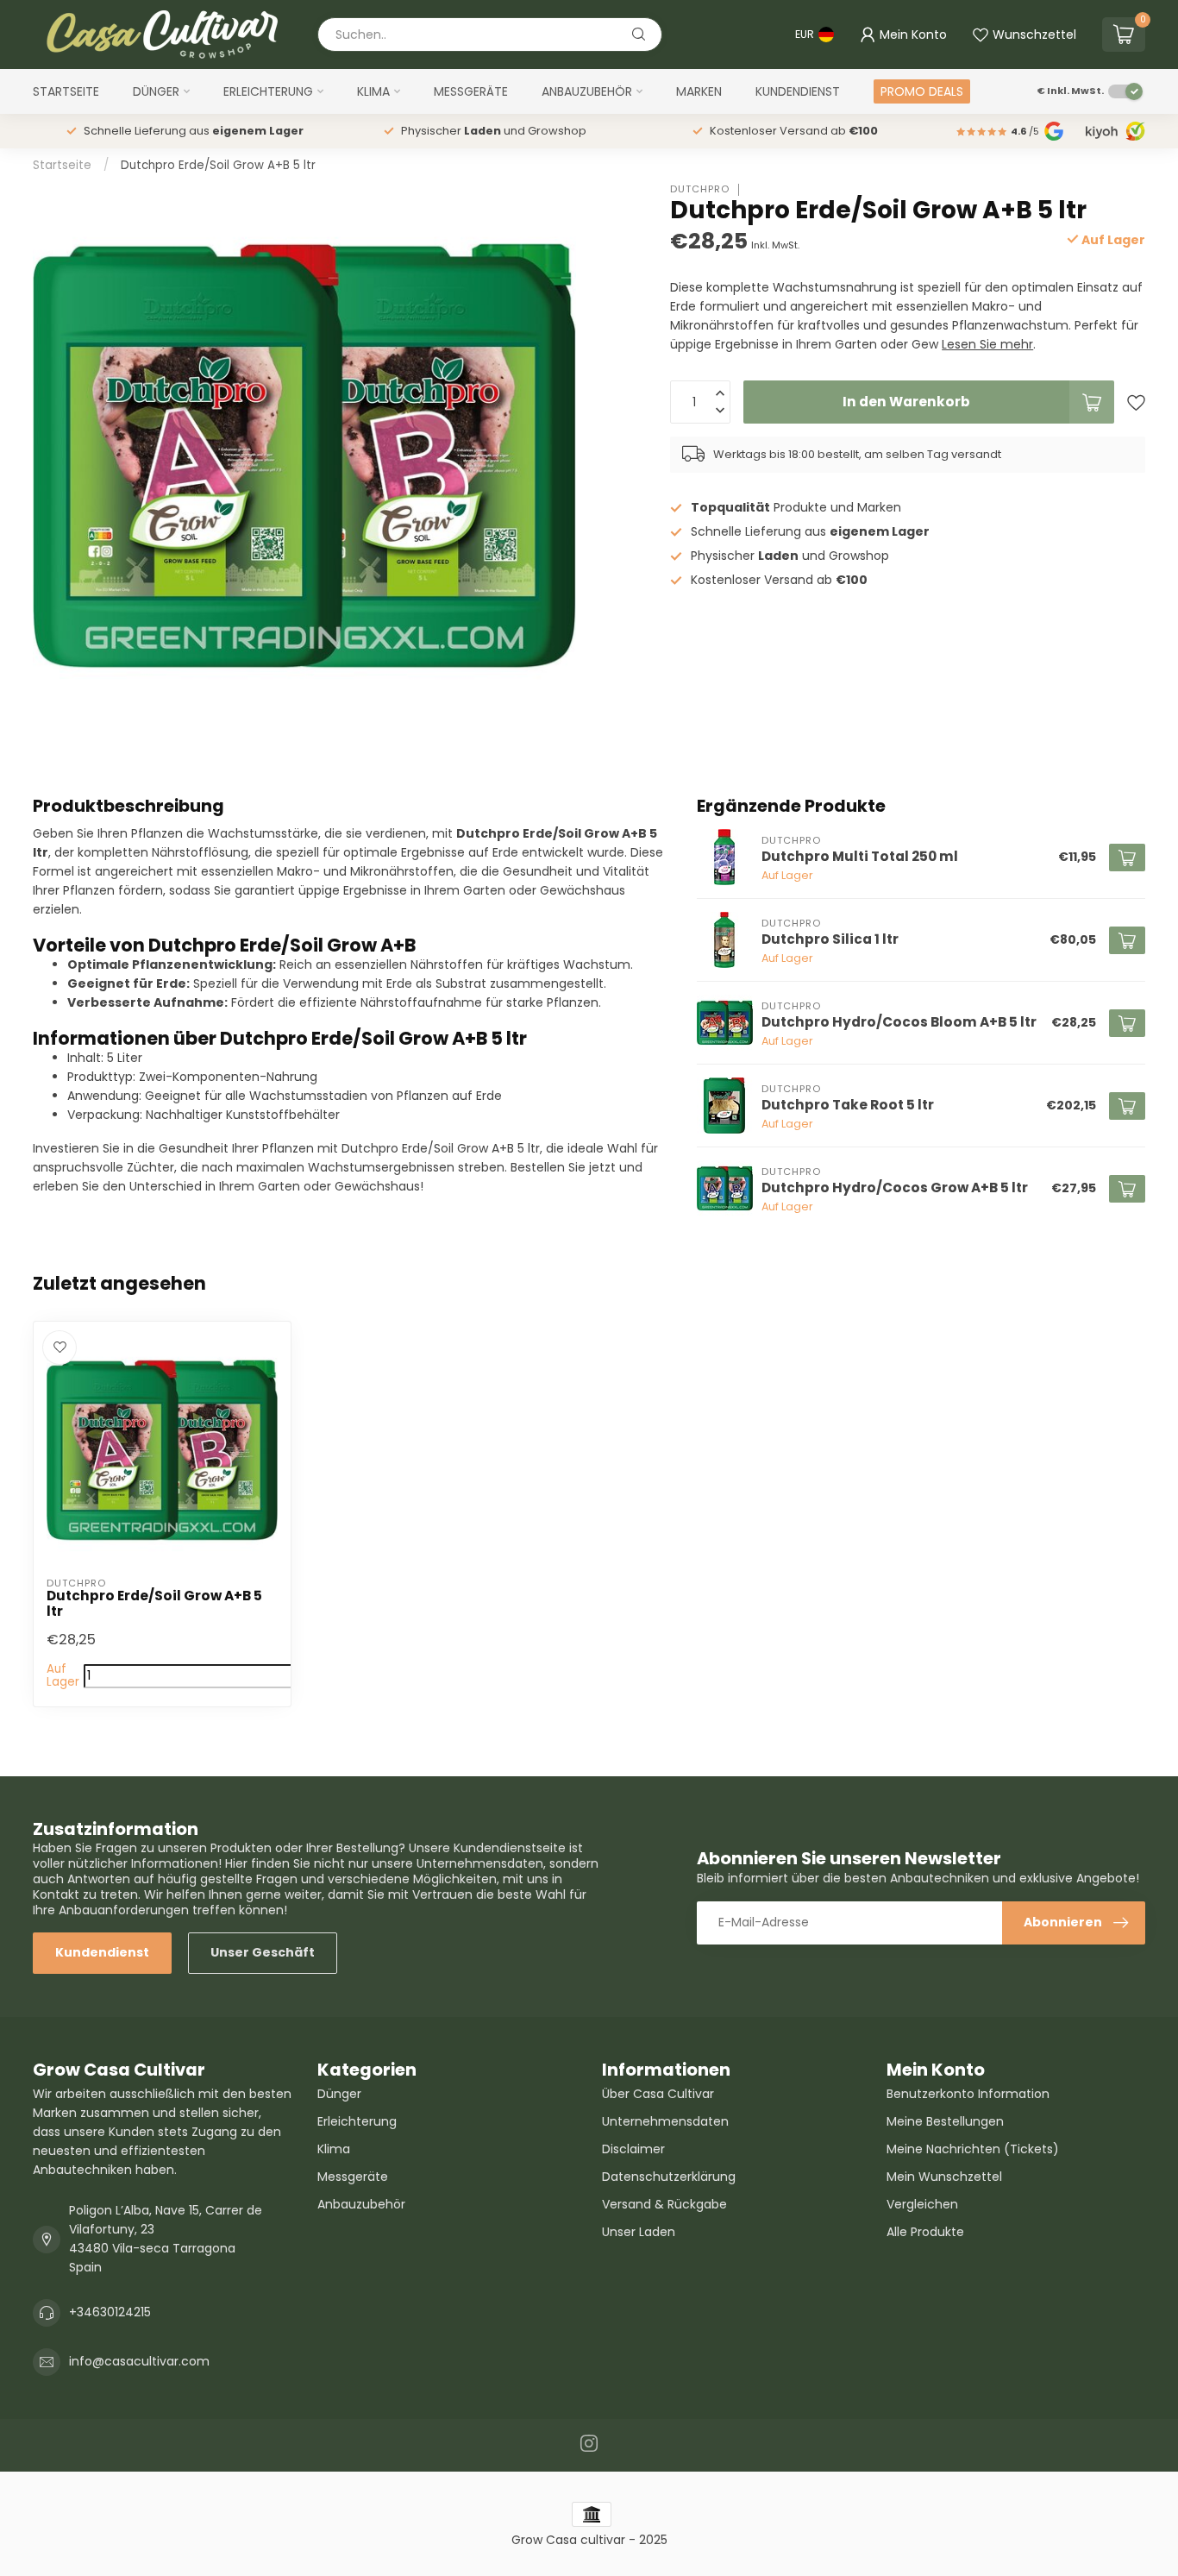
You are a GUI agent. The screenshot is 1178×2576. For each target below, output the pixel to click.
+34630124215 (110, 2312)
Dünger (156, 91)
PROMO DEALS (922, 91)
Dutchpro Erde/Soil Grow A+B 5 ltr (218, 165)
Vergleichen (922, 2204)
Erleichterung (268, 91)
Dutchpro (700, 189)
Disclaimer (633, 2149)
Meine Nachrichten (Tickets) (973, 2149)
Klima (373, 91)
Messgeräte (471, 91)
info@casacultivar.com (139, 2361)
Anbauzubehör (587, 91)
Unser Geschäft (263, 1952)
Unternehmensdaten (665, 2121)
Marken (699, 91)
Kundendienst (798, 91)
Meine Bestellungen (945, 2121)
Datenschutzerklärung (669, 2177)
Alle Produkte (925, 2232)
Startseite (66, 91)
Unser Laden (639, 2232)
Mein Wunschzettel (944, 2177)
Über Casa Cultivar (658, 2094)
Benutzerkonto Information (968, 2094)
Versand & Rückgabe (664, 2204)
